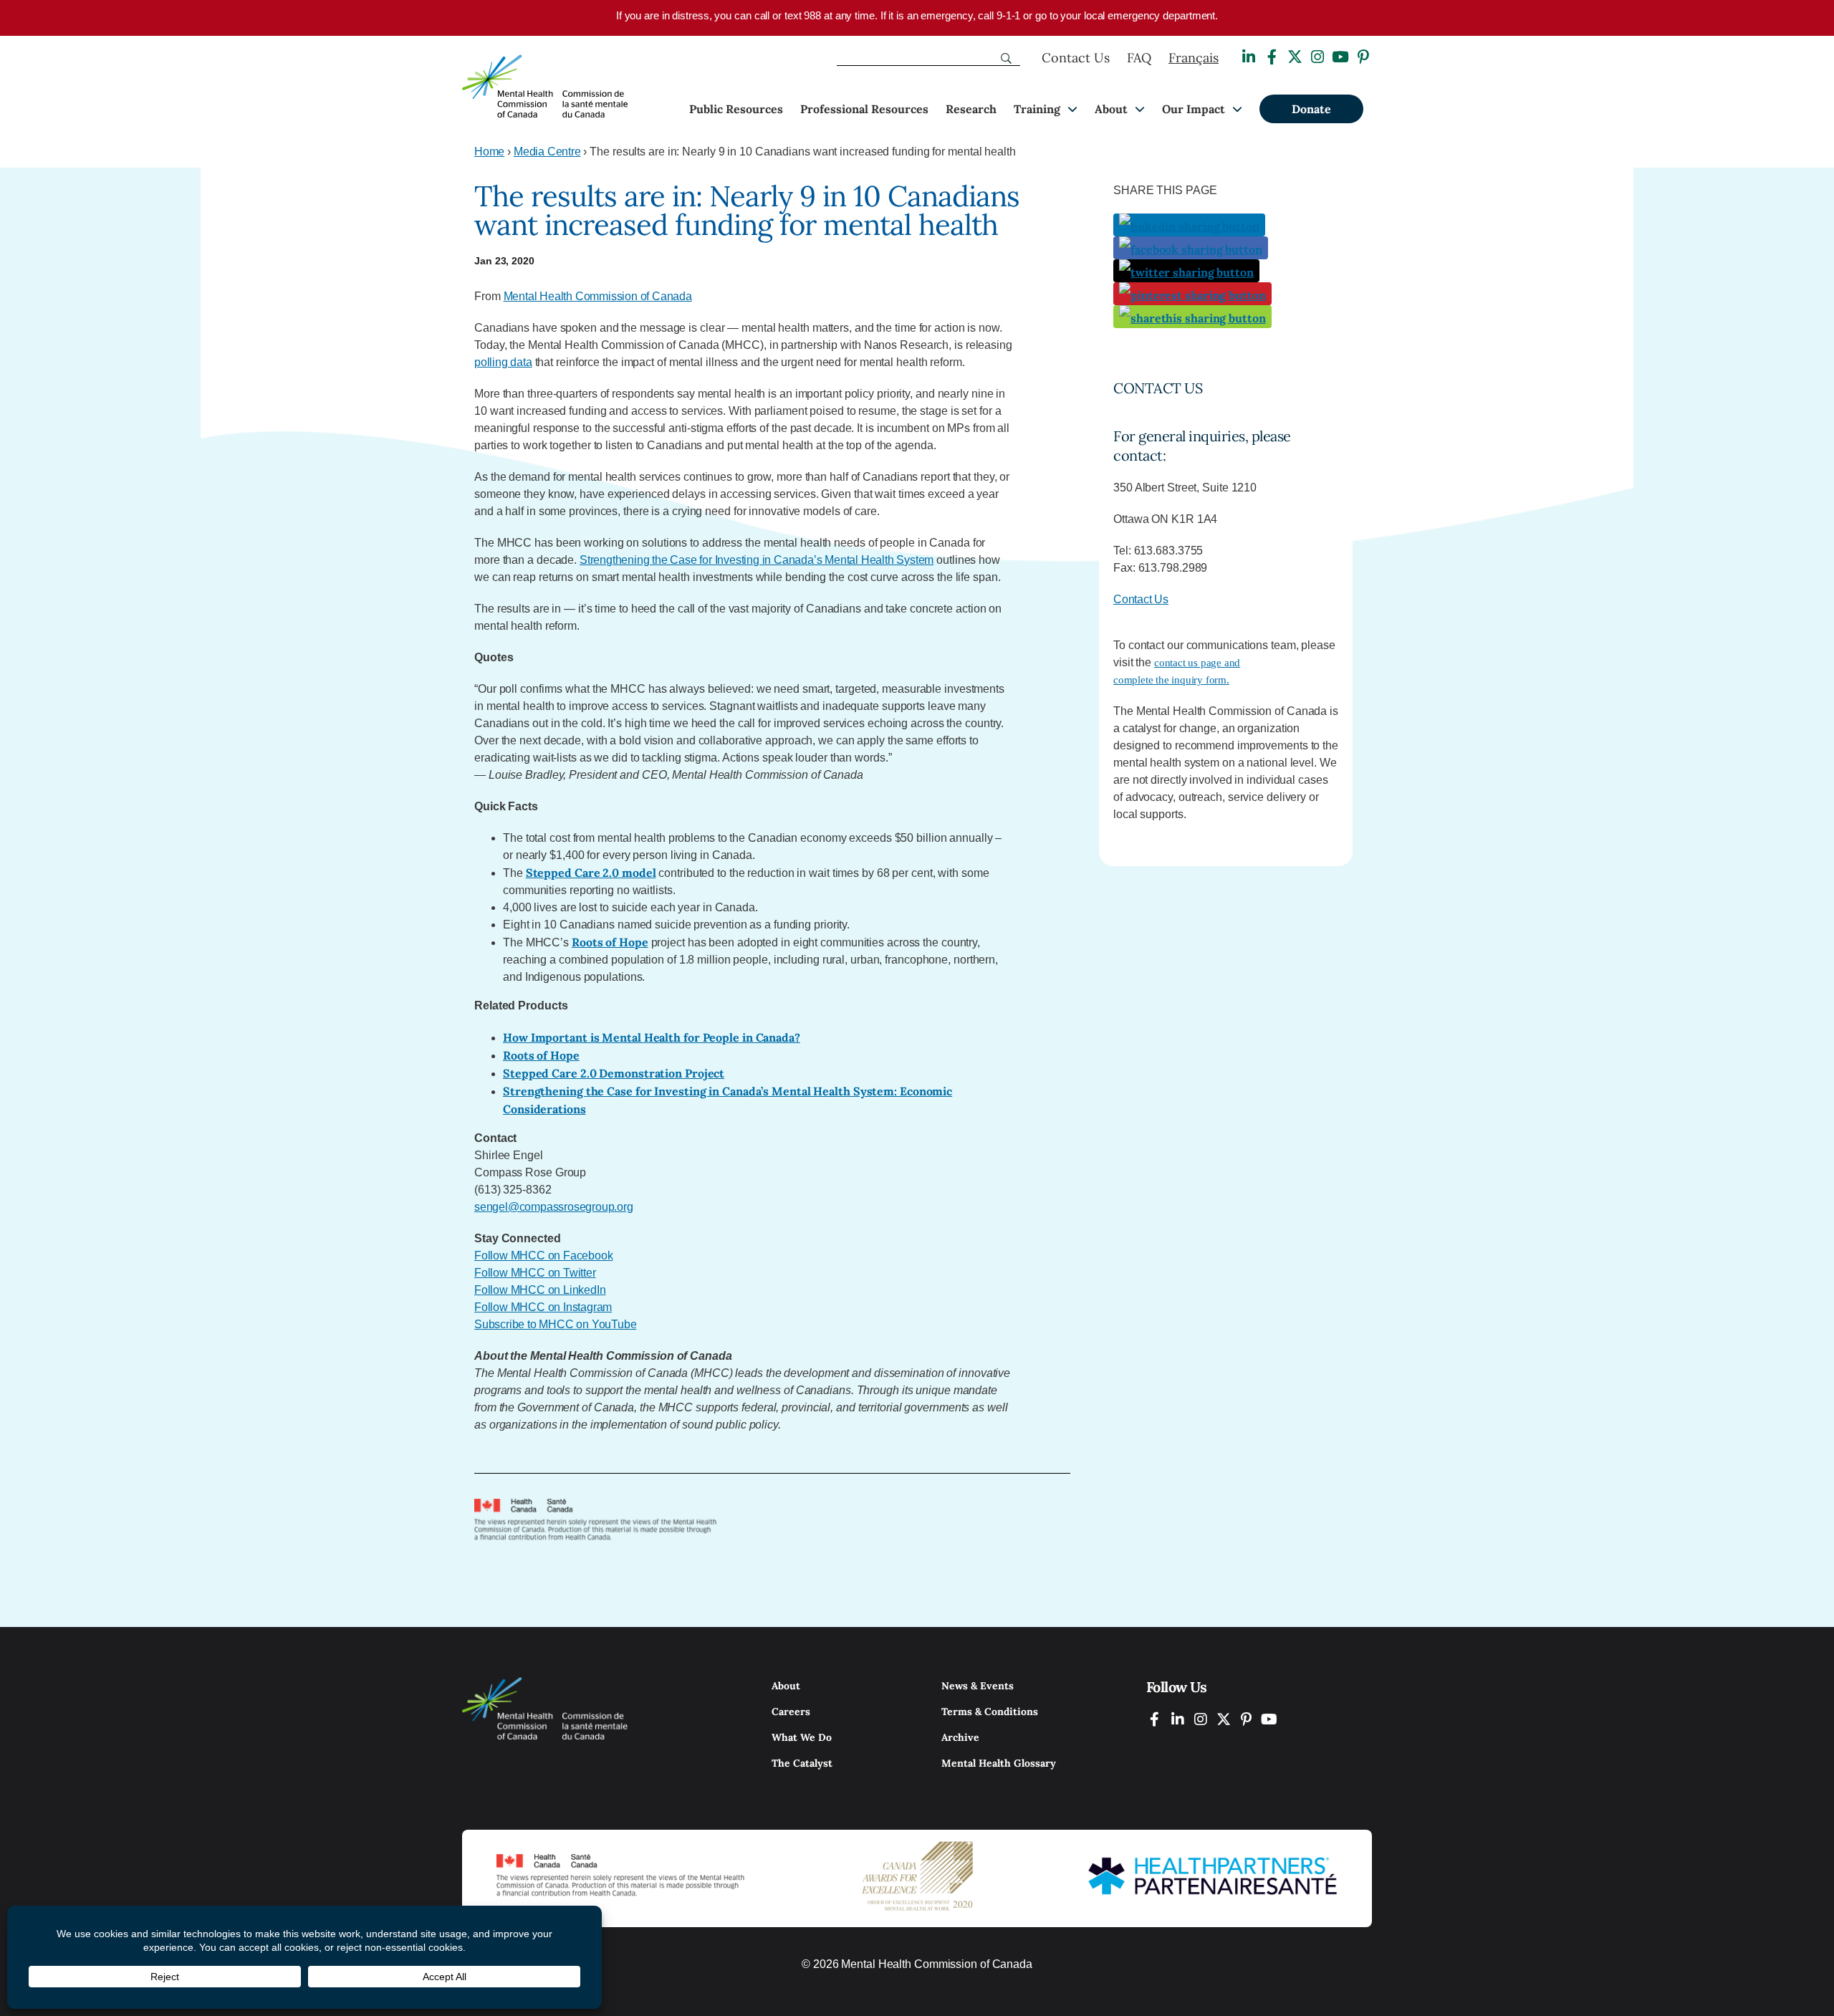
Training (1037, 109)
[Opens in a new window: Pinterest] (1363, 57)
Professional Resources (864, 109)
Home (489, 152)
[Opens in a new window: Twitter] (1295, 57)
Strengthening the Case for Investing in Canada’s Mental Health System (757, 560)
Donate (1311, 109)
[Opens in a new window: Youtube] (1340, 57)
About (1111, 109)
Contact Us (1076, 58)
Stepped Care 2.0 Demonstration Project (614, 1073)
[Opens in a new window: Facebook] (1272, 57)
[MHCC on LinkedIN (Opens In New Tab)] (1178, 1719)
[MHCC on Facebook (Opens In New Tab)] (1155, 1719)
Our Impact (1194, 109)
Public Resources (736, 109)
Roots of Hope (610, 942)
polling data (503, 362)
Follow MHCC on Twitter (535, 1273)
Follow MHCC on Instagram (543, 1307)
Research (971, 109)
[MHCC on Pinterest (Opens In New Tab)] (1247, 1719)
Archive (960, 1737)
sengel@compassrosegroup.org (554, 1207)
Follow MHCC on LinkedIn (540, 1290)
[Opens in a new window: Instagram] (1317, 57)
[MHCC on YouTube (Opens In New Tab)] (1269, 1719)
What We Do (802, 1737)
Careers (791, 1712)
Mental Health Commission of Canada (598, 296)
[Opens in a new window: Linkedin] (1249, 57)
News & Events (978, 1686)
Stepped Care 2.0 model (591, 873)
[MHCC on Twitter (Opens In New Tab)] (1224, 1719)
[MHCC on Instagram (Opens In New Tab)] (1201, 1719)
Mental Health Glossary (999, 1763)
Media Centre (547, 152)
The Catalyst (802, 1763)
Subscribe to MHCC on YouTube (555, 1324)
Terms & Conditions (990, 1712)
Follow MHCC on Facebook (543, 1256)
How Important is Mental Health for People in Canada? (652, 1037)
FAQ (1139, 58)
